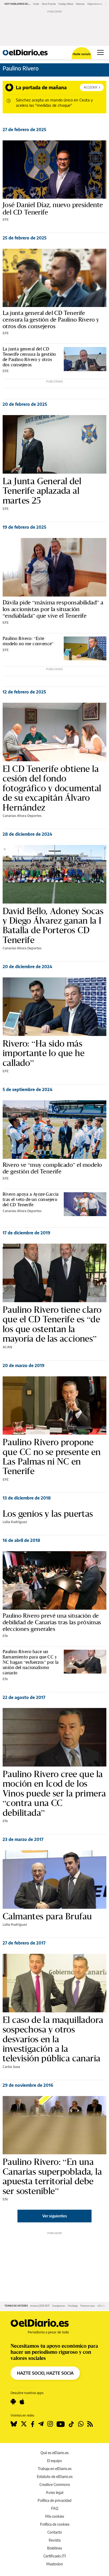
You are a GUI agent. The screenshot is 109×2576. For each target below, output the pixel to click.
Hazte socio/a (82, 54)
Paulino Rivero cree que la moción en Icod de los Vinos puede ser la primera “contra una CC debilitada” (54, 1793)
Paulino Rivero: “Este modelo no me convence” (28, 641)
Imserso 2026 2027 (40, 2306)
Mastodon (55, 2564)
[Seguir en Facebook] (33, 2424)
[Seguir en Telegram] (41, 2424)
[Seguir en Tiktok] (71, 2424)
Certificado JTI (55, 2556)
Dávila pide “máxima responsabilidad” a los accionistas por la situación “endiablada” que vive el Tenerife (53, 609)
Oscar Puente (49, 4)
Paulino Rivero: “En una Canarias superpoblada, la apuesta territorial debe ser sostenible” (52, 2176)
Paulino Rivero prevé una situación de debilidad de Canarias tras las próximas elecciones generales (52, 1622)
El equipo (54, 2461)
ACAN (7, 1347)
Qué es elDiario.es (54, 2453)
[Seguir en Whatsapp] (81, 2424)
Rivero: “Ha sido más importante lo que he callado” (44, 1053)
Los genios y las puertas (48, 1514)
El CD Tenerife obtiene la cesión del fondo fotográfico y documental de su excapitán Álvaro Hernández (52, 788)
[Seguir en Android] (13, 2402)
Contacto (55, 2532)
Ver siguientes (55, 2216)
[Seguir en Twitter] (24, 2424)
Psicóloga (73, 2306)
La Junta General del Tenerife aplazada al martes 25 (42, 491)
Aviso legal (54, 2492)
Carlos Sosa (11, 2067)
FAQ (55, 2508)
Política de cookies (55, 2524)
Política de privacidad (54, 2500)
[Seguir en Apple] (22, 2402)
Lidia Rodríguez (15, 1522)
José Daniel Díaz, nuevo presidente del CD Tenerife (53, 209)
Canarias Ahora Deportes (22, 816)
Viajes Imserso (95, 4)
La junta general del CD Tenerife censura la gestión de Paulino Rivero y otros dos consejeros (51, 320)
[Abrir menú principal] (100, 52)
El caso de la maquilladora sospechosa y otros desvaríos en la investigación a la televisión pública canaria (53, 2039)
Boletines (54, 2548)
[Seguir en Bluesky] (14, 2424)
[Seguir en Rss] (90, 2424)
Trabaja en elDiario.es (55, 2469)
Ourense (80, 4)
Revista (55, 2540)
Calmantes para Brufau (47, 1916)
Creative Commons (55, 2484)
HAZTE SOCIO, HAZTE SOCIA (45, 2373)
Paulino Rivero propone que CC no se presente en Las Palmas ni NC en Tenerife (52, 1457)
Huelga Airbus (66, 4)
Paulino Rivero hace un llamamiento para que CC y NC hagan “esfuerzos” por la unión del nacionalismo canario (31, 1662)
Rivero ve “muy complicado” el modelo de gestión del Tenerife (52, 1168)
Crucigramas (59, 2306)
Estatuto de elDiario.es (55, 2477)
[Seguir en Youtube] (61, 2424)
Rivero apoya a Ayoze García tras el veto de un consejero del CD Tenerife (31, 1199)
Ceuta (36, 4)
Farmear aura (88, 2306)
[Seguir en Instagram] (50, 2424)
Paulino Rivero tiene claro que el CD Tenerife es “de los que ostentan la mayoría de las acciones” (52, 1324)
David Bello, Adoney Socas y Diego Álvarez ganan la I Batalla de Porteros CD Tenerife (53, 926)
